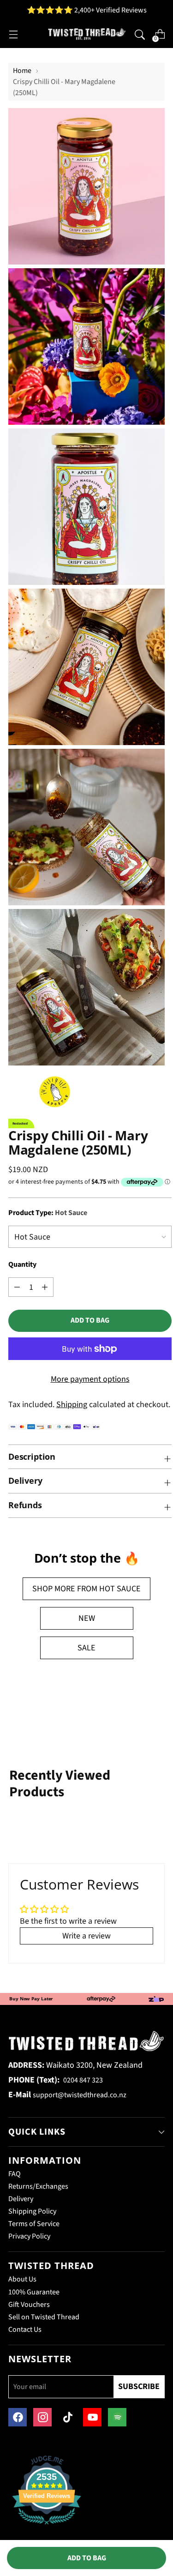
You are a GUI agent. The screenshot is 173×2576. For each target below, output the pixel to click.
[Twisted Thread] (87, 34)
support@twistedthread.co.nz (80, 2095)
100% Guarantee (34, 2292)
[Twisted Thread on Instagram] (42, 2417)
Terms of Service (34, 2224)
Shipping (72, 1405)
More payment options (90, 1379)
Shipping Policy (32, 2211)
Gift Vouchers (29, 2305)
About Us (22, 2279)
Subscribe (139, 2386)
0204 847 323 (83, 2080)
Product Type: (48, 1213)
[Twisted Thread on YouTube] (92, 2417)
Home (22, 71)
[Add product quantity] (17, 1287)
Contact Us (25, 2329)
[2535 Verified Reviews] (47, 2526)
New (87, 1618)
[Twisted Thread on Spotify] (117, 2417)
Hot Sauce (120, 1589)
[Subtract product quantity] (45, 1287)
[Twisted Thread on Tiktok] (67, 2417)
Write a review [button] (86, 1936)
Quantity (22, 1264)
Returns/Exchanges (38, 2186)
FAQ (15, 2174)
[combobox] (140, 34)
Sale (86, 1648)
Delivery (21, 2199)
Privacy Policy (29, 2236)
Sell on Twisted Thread (44, 2317)
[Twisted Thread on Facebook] (18, 2417)
